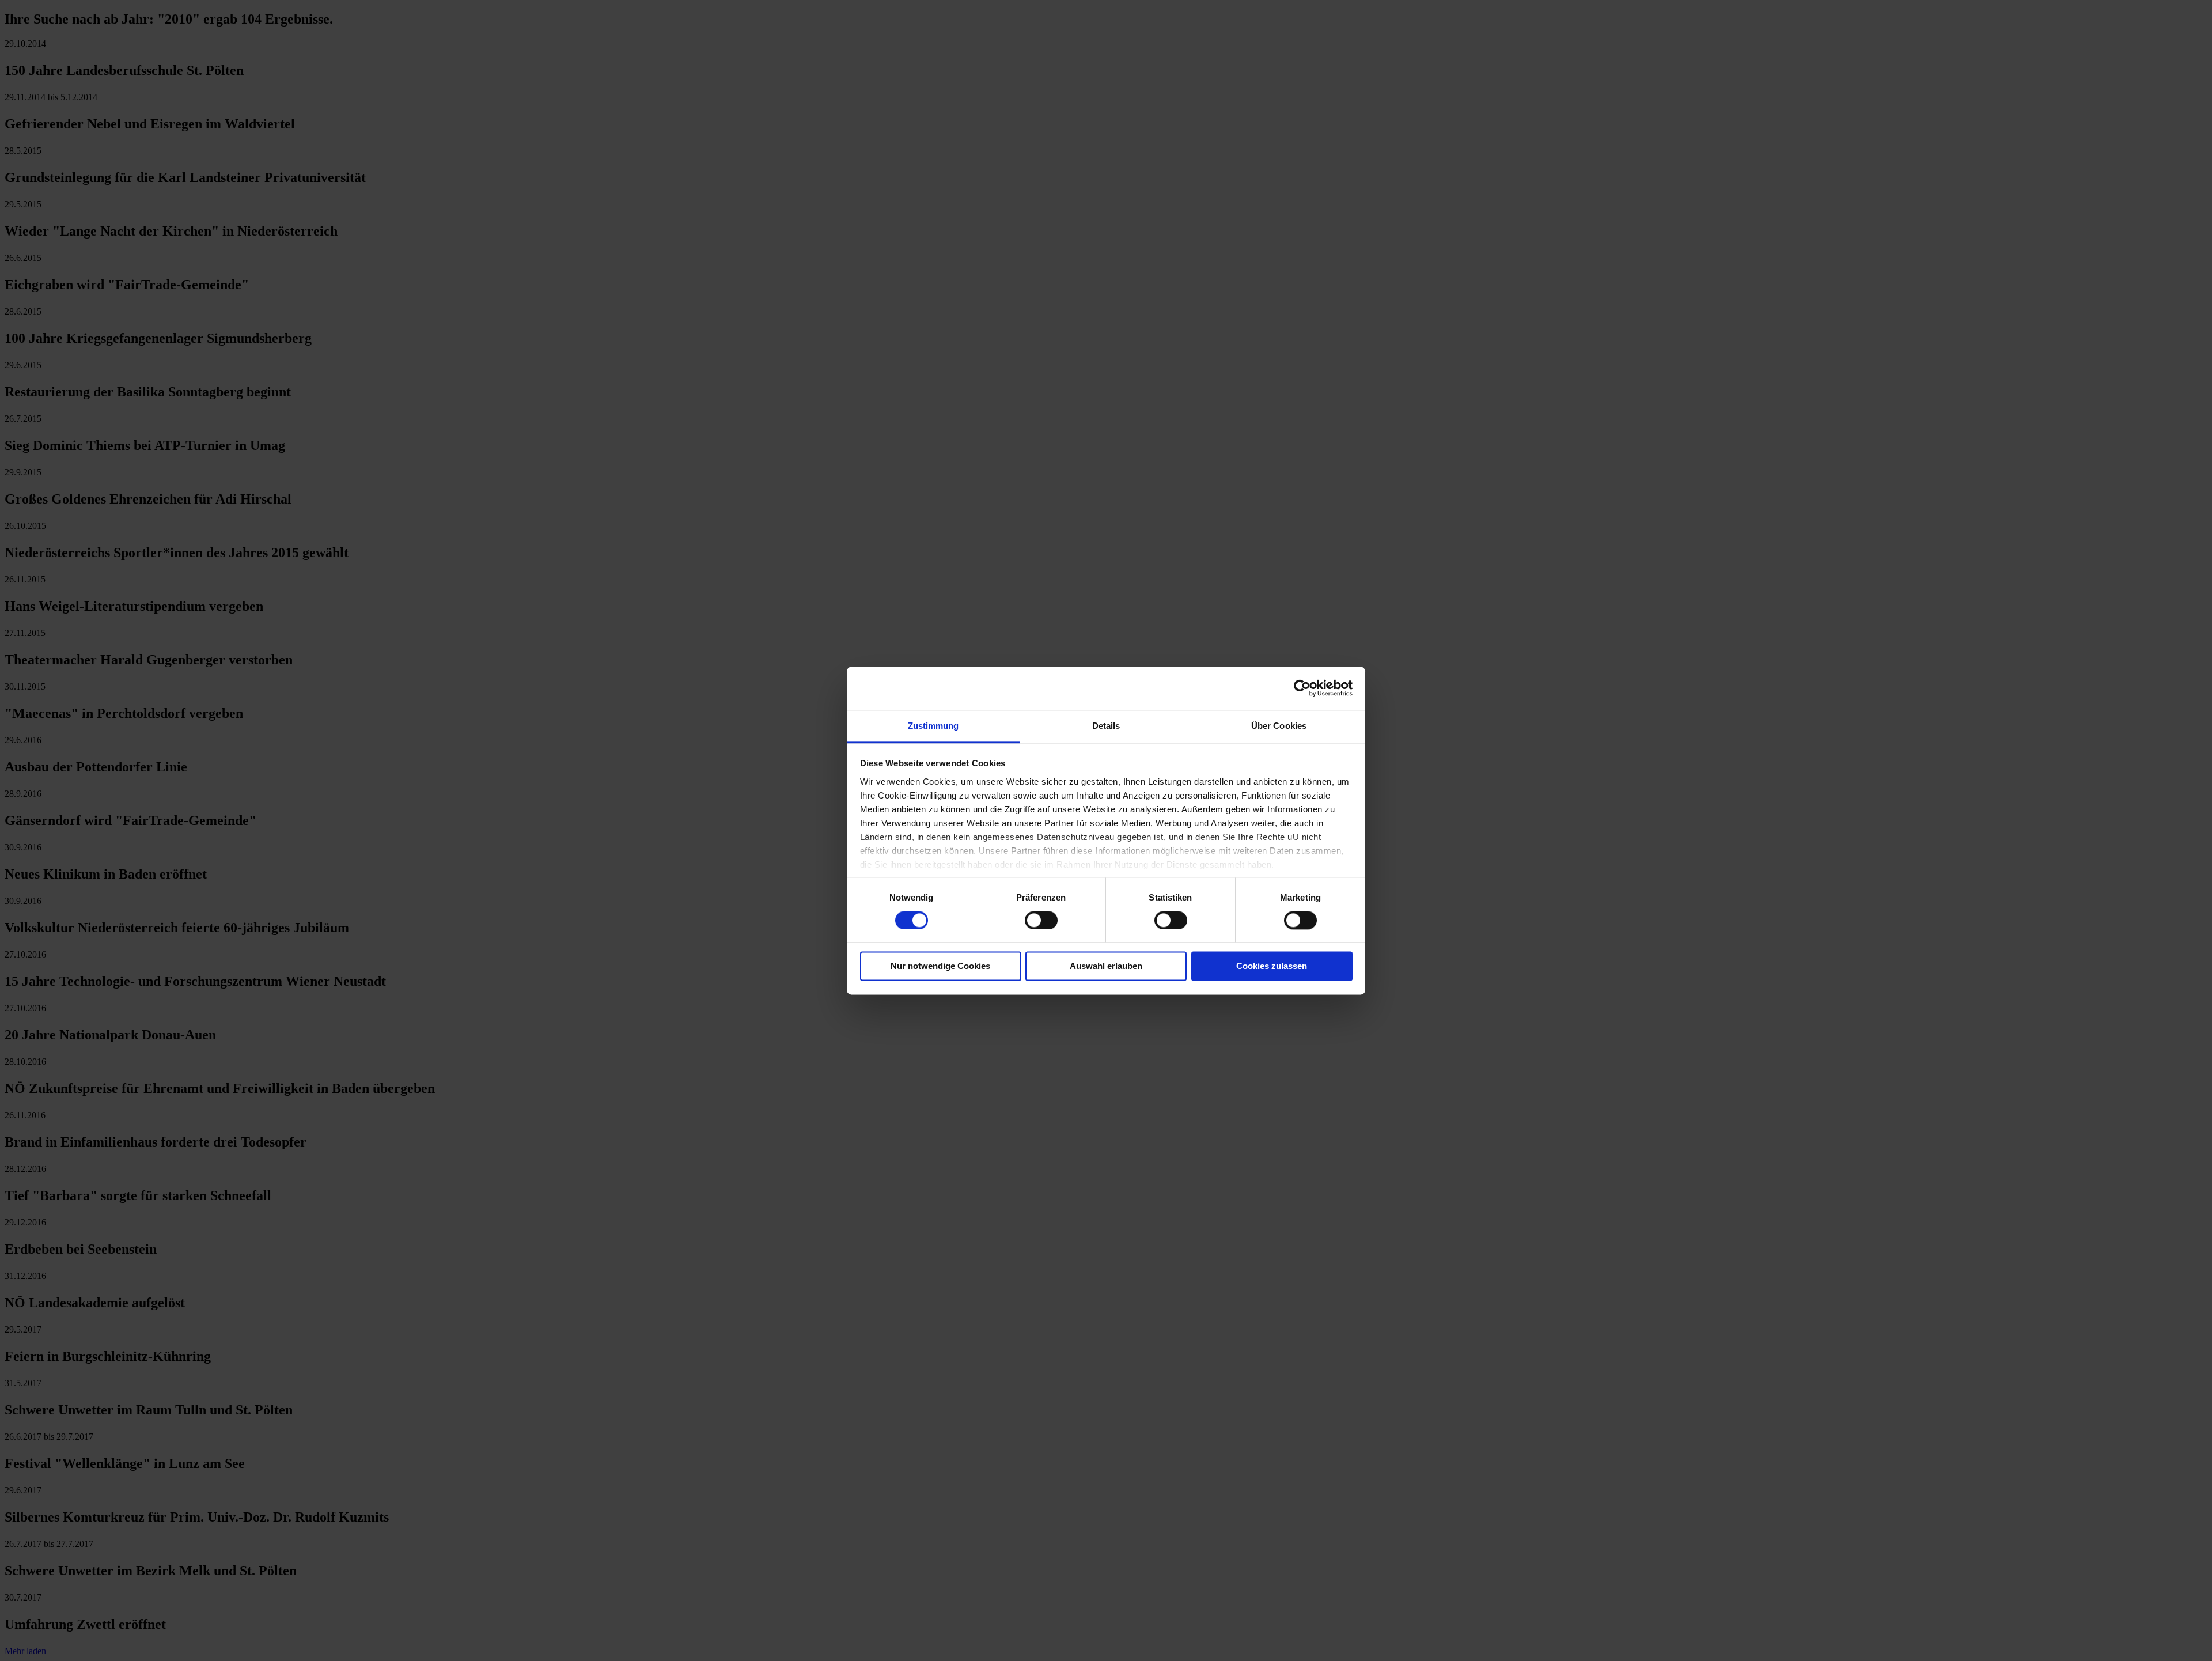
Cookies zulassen (1272, 966)
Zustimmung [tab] (933, 726)
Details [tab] (1106, 726)
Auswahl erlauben (1106, 966)
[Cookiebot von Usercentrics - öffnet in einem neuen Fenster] (1302, 688)
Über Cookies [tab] (1279, 726)
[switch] (1041, 920)
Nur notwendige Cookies (940, 966)
